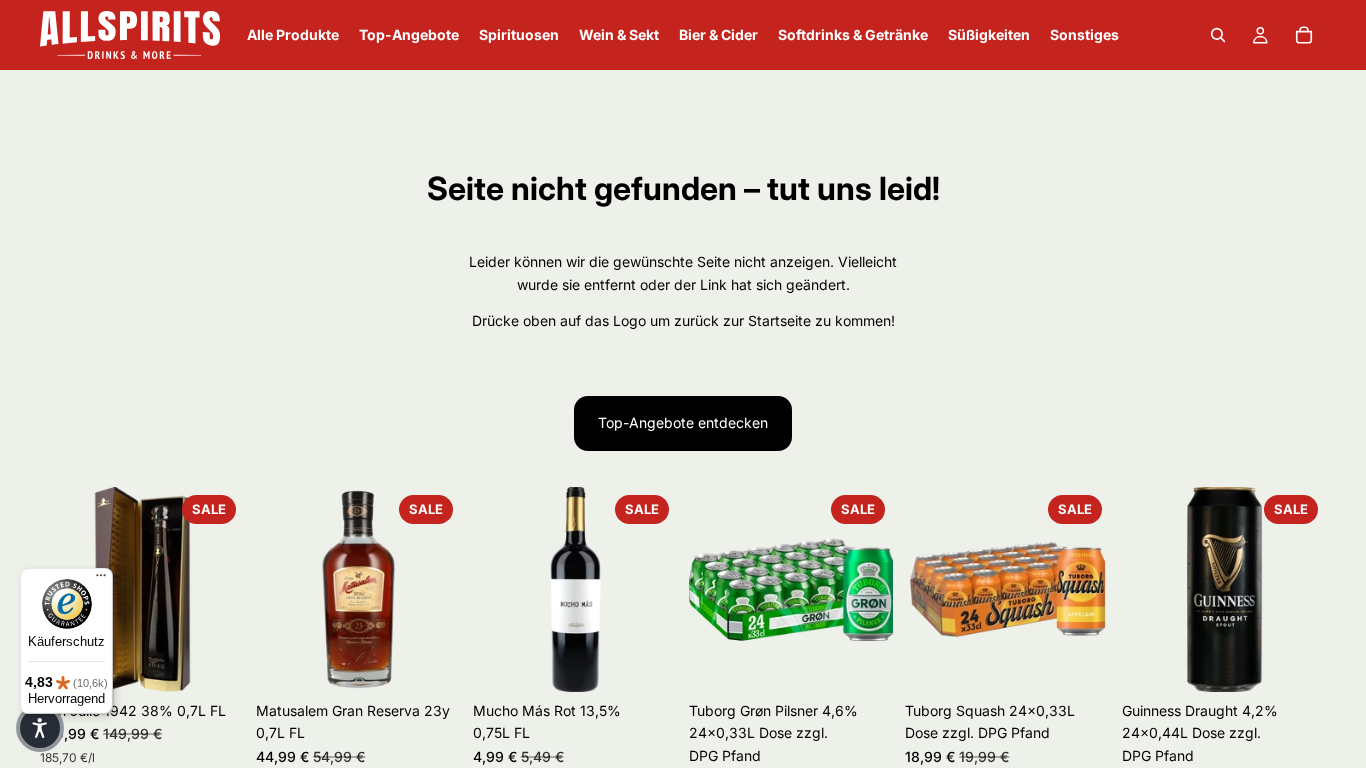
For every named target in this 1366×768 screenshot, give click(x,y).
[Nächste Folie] (222, 589)
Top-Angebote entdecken (683, 422)
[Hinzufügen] (214, 661)
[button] (40, 728)
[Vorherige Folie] (711, 589)
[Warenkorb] (1304, 35)
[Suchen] (1218, 35)
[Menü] (101, 580)
